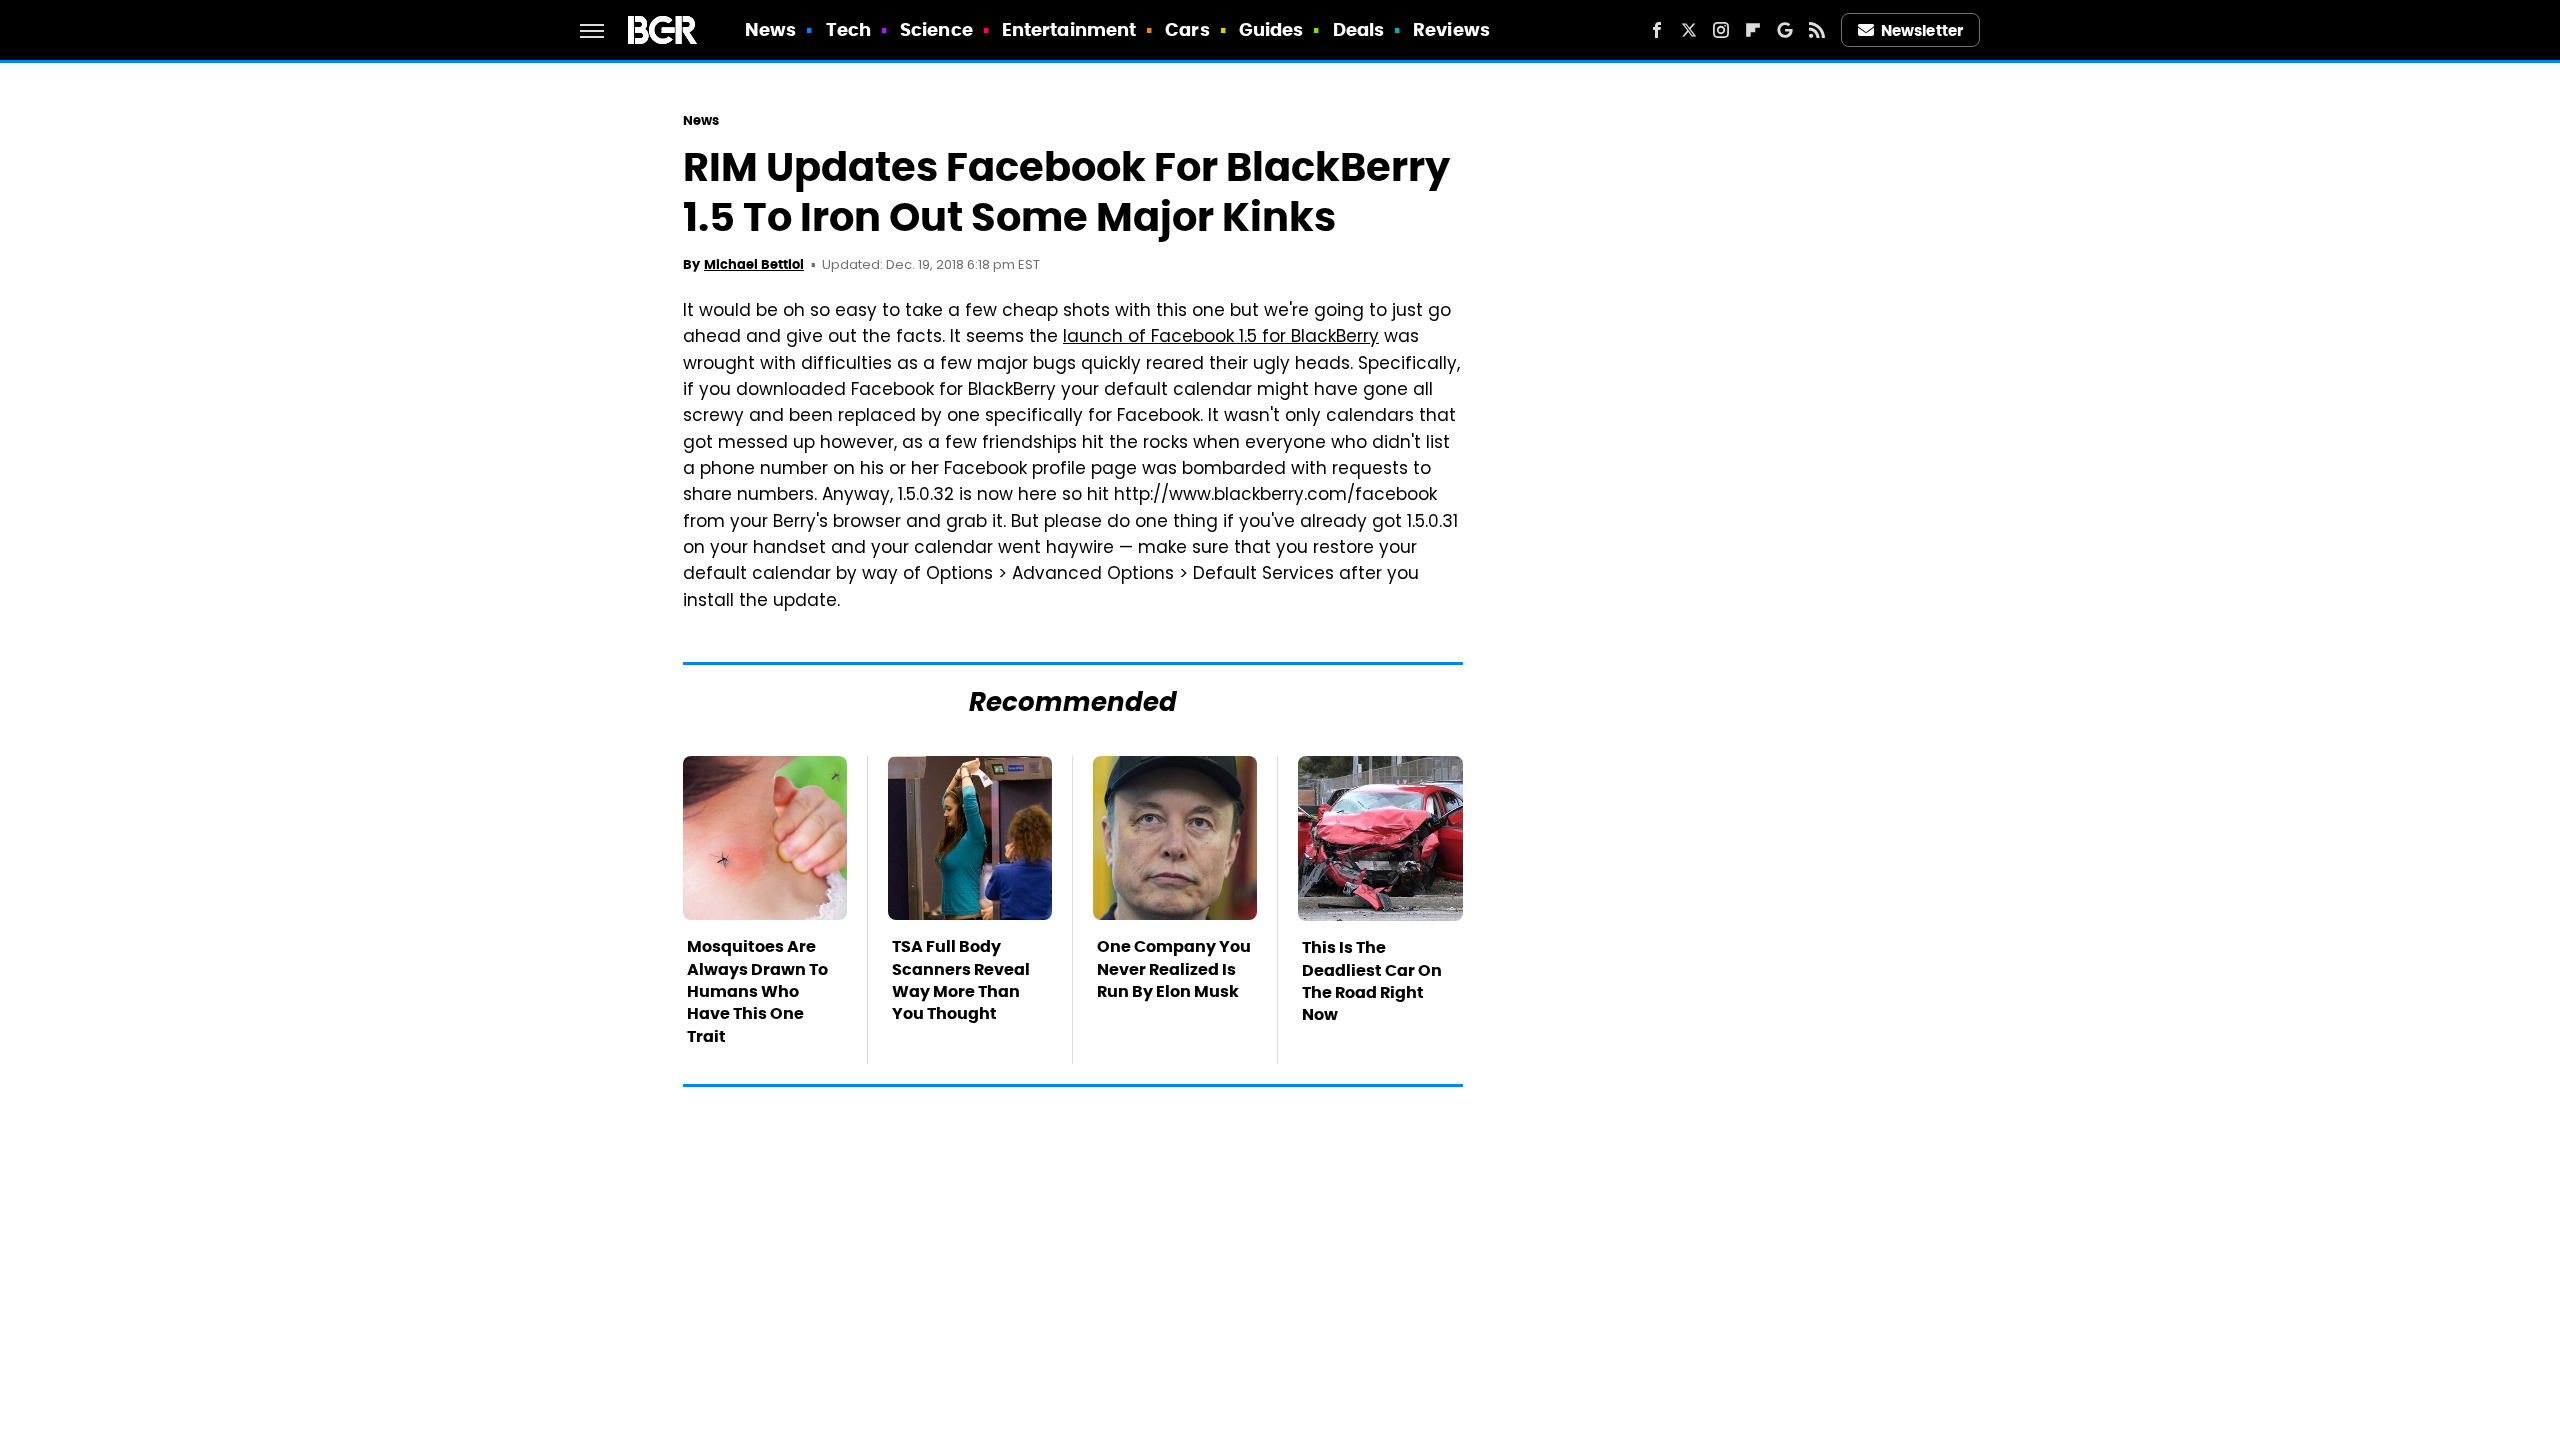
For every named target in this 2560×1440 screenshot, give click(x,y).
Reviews (1451, 29)
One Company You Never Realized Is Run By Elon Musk (1174, 969)
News (770, 29)
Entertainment (1069, 29)
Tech (848, 29)
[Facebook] (1657, 30)
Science (936, 29)
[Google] (1785, 30)
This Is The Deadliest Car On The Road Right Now (1372, 981)
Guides (1271, 29)
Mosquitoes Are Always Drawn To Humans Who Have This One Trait (757, 991)
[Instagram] (1721, 30)
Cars (1187, 29)
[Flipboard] (1753, 30)
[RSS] (1817, 30)
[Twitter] (1689, 30)
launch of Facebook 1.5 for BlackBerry (1221, 338)
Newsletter (1922, 30)
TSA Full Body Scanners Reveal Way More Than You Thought (961, 980)
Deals (1359, 29)
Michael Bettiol (754, 264)
